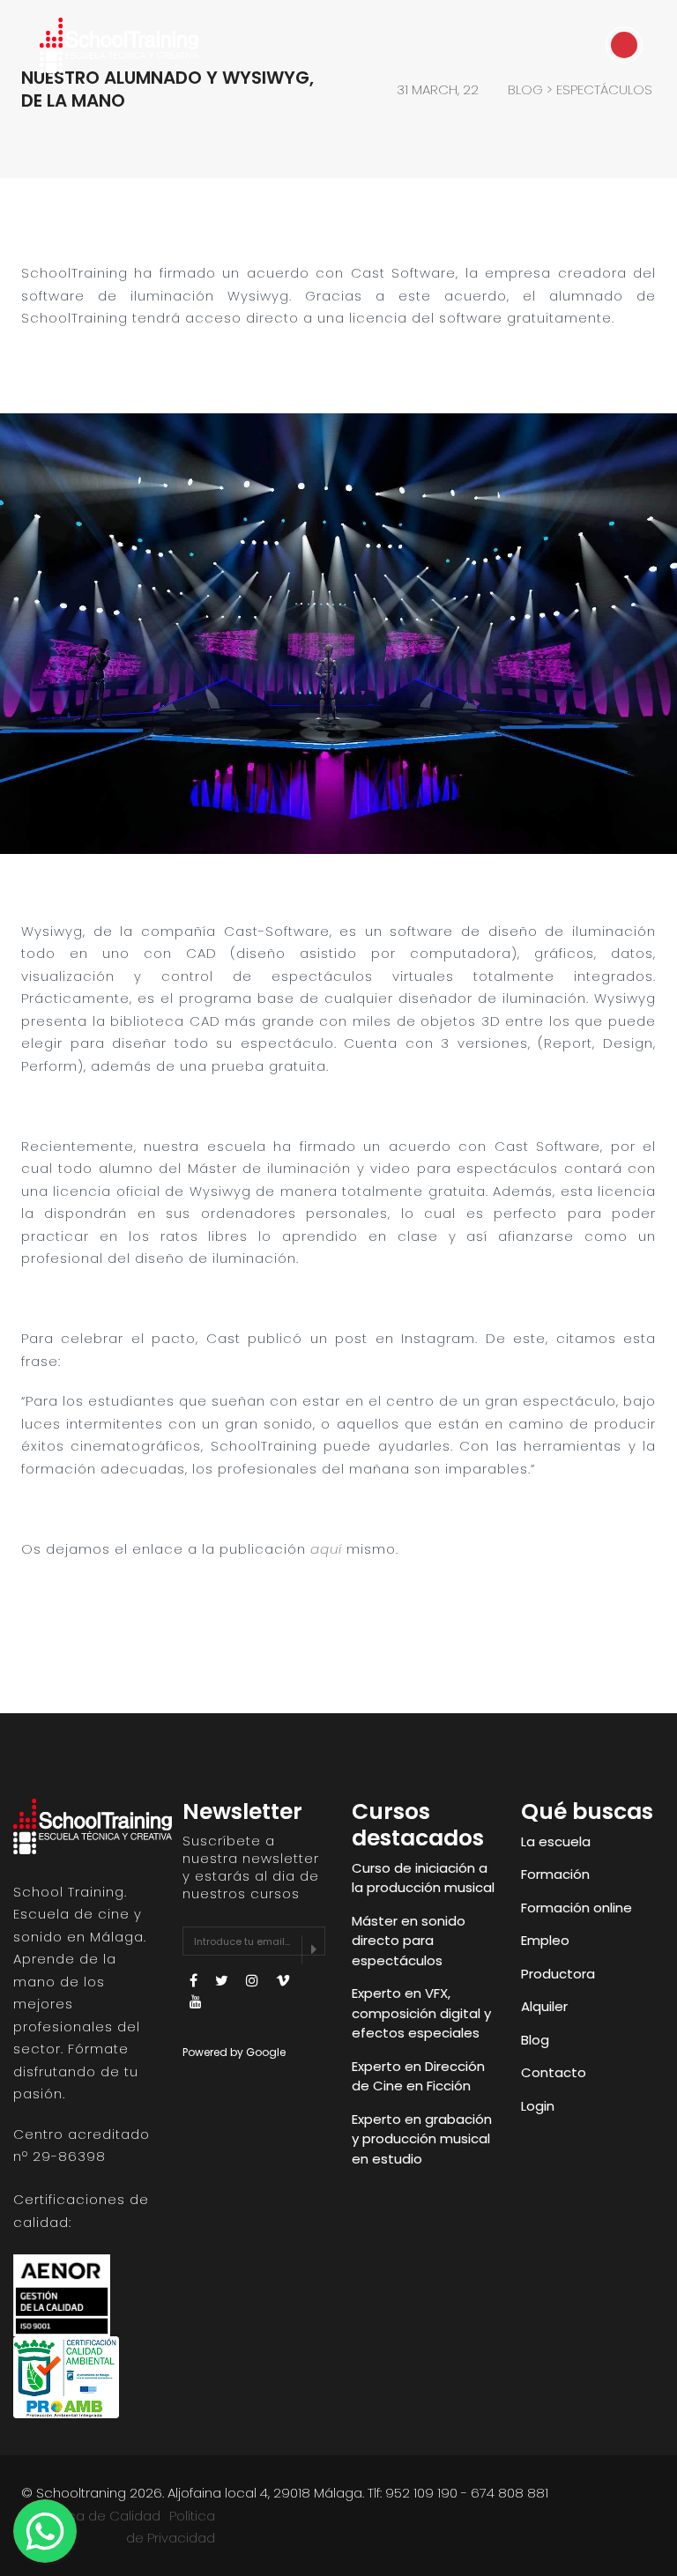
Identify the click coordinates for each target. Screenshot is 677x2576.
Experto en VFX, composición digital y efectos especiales (421, 2013)
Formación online (577, 1908)
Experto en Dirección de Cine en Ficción (418, 2076)
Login (538, 2106)
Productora (558, 1974)
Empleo (545, 1940)
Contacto (554, 2072)
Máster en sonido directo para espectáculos (409, 1941)
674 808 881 (510, 2493)
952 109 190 (421, 2493)
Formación (555, 1874)
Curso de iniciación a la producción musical (423, 1878)
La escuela (556, 1841)
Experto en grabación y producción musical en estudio (422, 2139)
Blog (535, 2040)
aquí (326, 1549)
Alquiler (544, 2006)
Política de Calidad (100, 2516)
